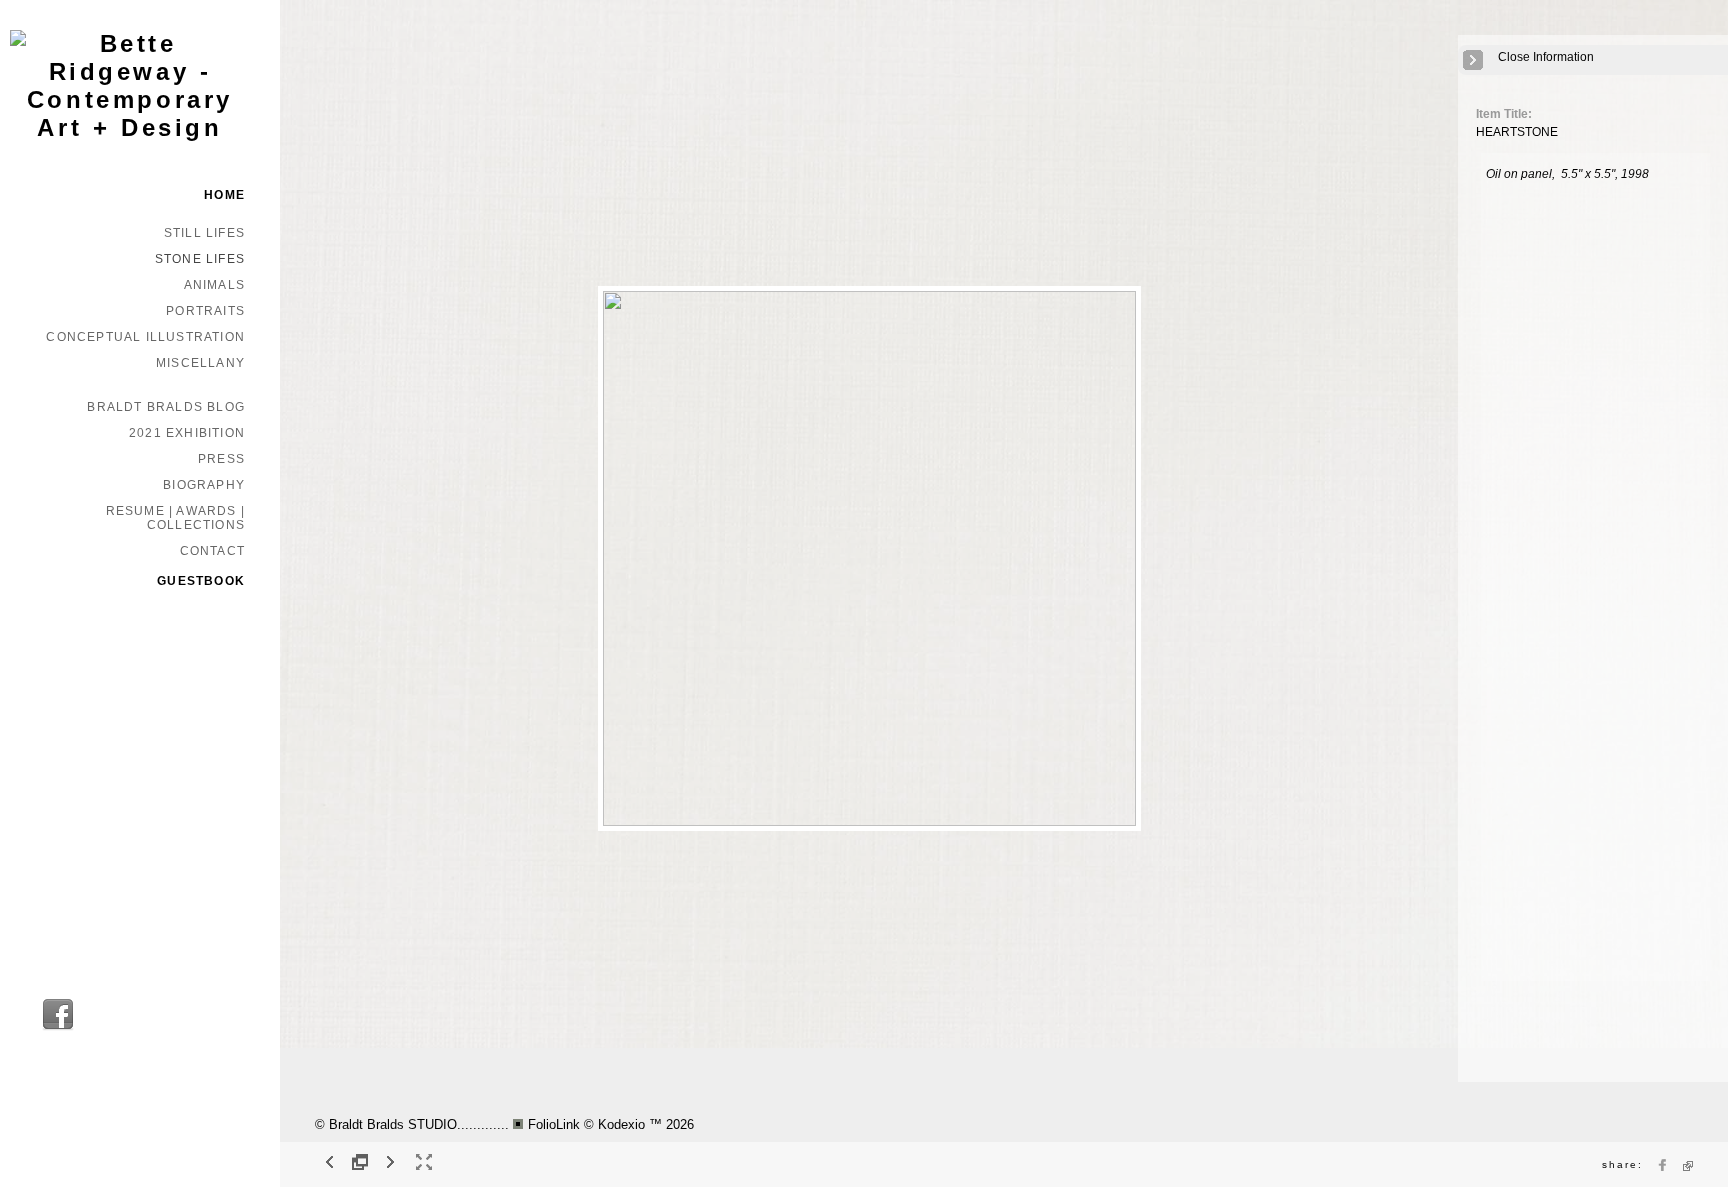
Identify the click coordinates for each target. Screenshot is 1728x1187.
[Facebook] (58, 1027)
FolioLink (554, 1124)
